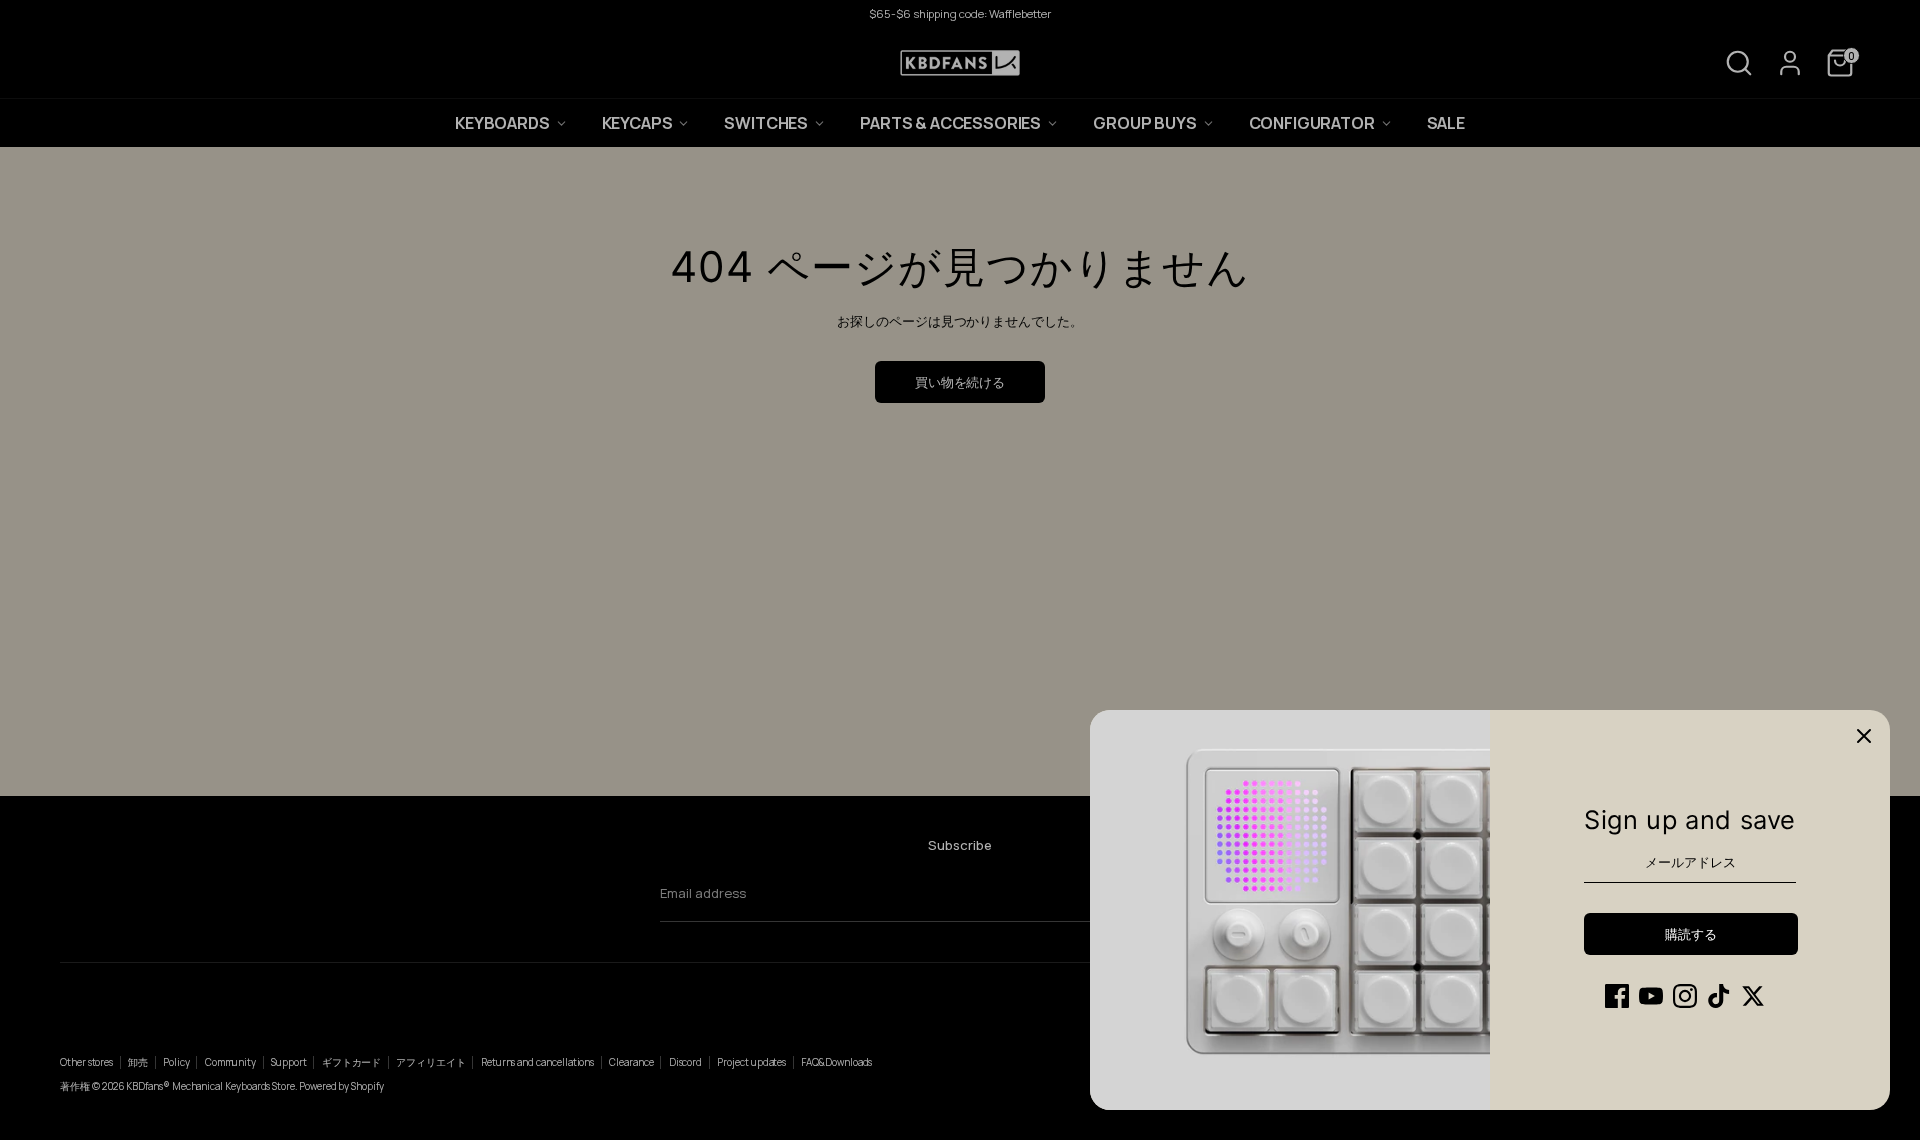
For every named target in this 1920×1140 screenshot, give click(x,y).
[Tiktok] (1719, 996)
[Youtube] (1651, 996)
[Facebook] (1617, 996)
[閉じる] (1864, 736)
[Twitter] (1753, 996)
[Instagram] (1685, 996)
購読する (1690, 934)
